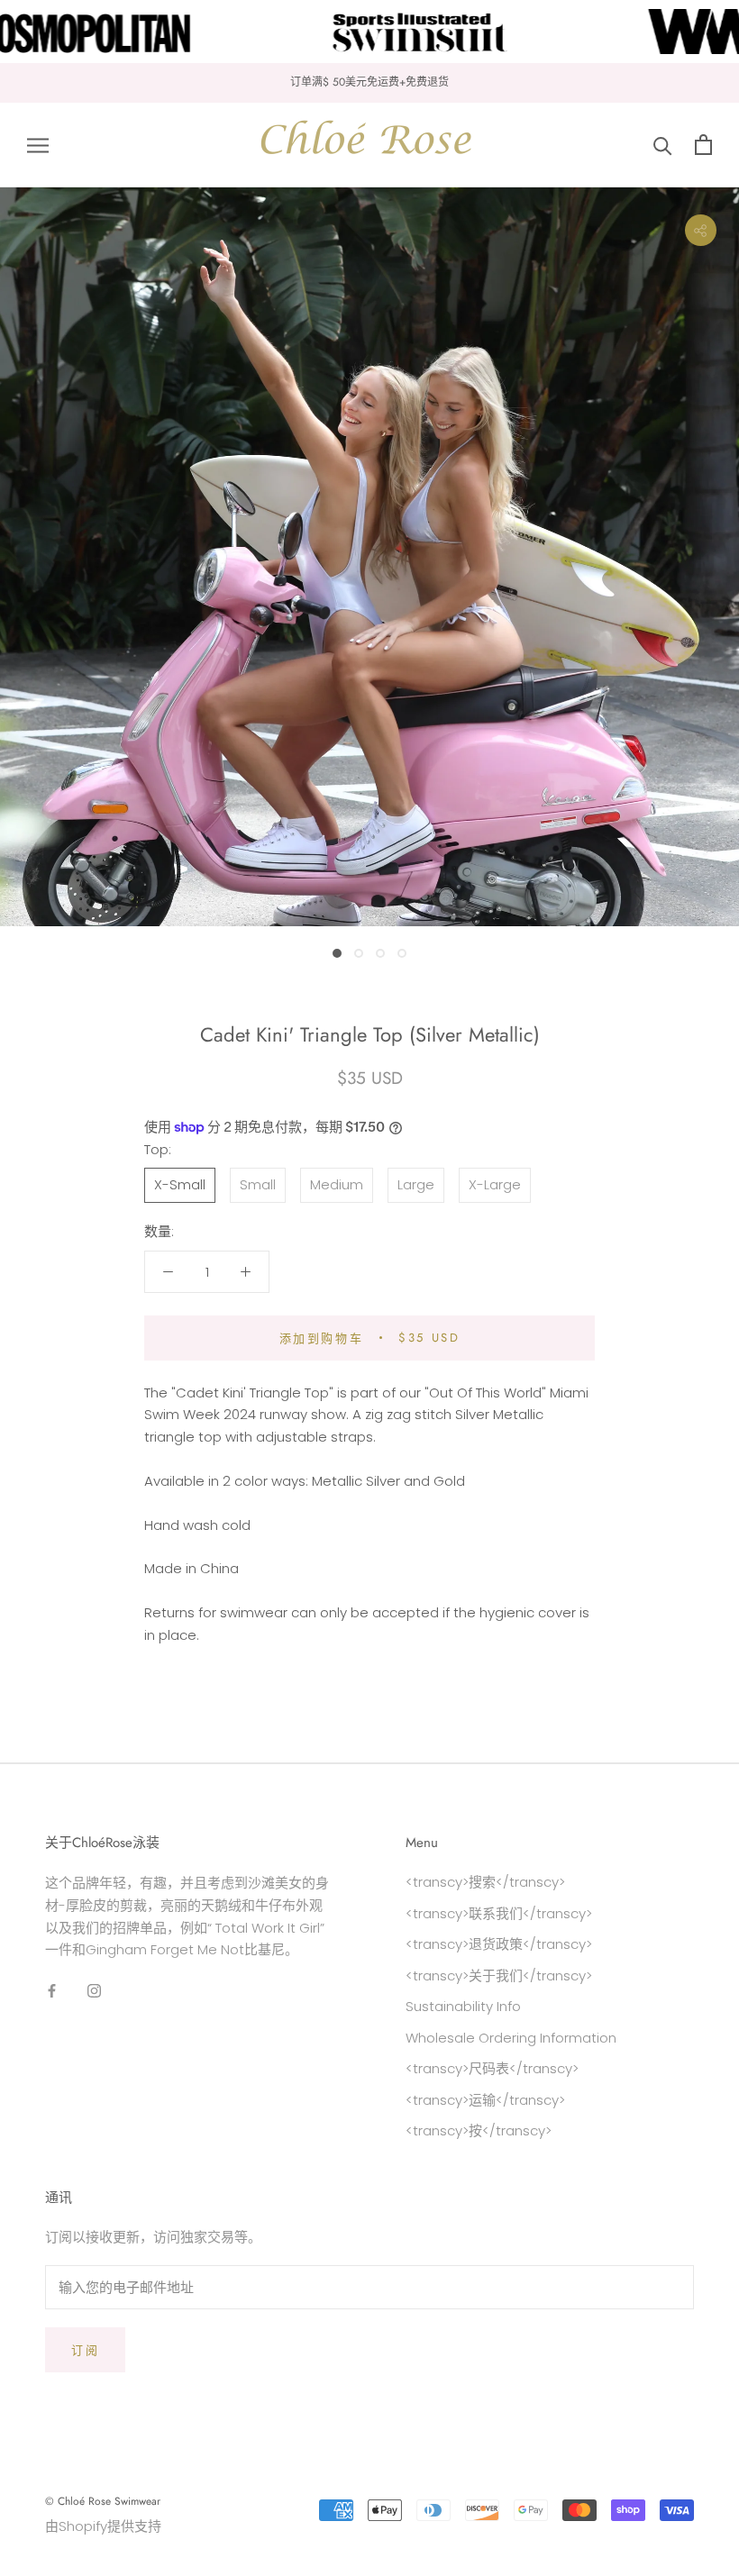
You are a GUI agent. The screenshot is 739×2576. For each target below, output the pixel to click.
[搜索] (663, 145)
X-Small (180, 1184)
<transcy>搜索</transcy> (485, 1882)
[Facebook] (52, 1991)
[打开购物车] (703, 145)
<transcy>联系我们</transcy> (499, 1913)
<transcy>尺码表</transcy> (492, 2068)
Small (258, 1184)
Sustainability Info (463, 2006)
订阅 (85, 2350)
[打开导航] (38, 145)
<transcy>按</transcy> (479, 2130)
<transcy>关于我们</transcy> (499, 1975)
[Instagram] (94, 1991)
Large (416, 1184)
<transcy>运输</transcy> (485, 2100)
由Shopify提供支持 (103, 2526)
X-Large (495, 1184)
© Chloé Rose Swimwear (103, 2501)
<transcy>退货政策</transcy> (499, 1944)
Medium (337, 1184)
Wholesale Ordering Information (511, 2038)
